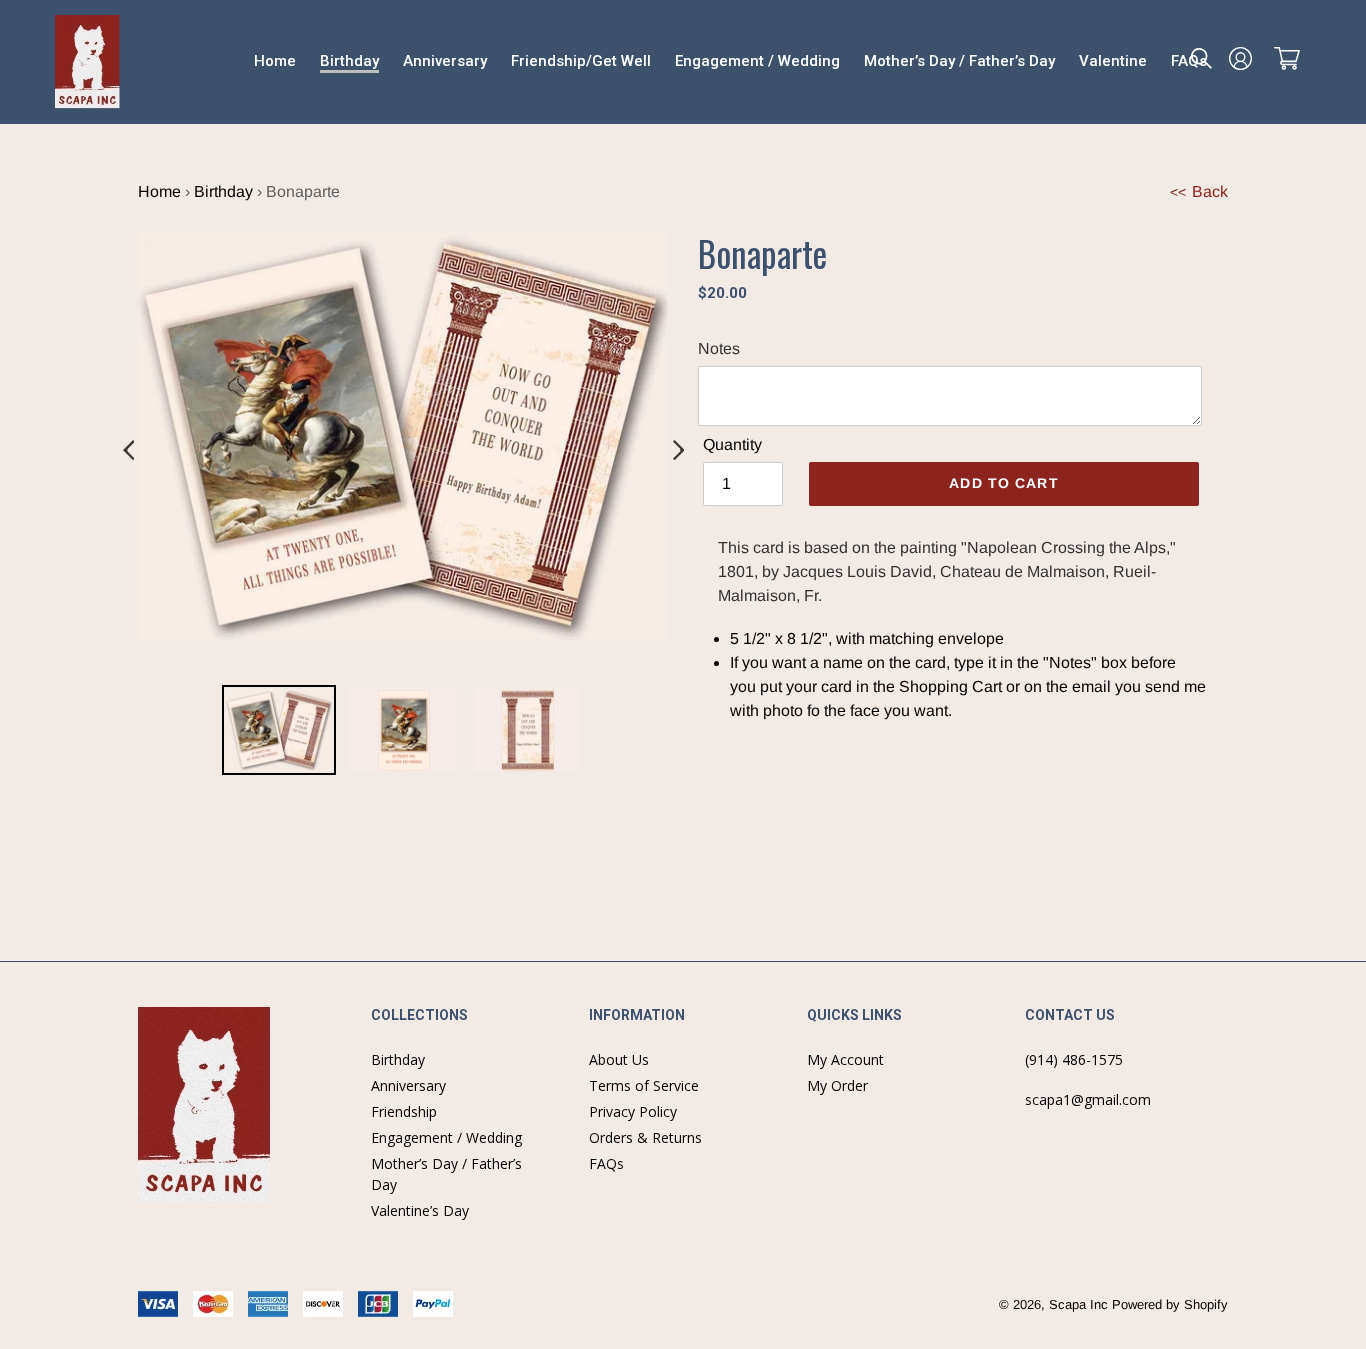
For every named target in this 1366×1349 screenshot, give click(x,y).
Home (159, 191)
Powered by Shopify (1170, 1304)
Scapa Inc (1078, 1304)
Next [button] (678, 451)
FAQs (606, 1163)
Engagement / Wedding (446, 1137)
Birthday (223, 191)
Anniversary (408, 1085)
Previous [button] (128, 451)
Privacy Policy (633, 1111)
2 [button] (403, 659)
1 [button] (373, 659)
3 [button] (433, 659)
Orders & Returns (645, 1137)
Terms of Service (644, 1085)
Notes (719, 348)
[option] (279, 733)
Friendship (404, 1111)
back (1199, 191)
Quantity (732, 444)
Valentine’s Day (420, 1210)
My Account (845, 1059)
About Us (619, 1059)
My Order (837, 1085)
